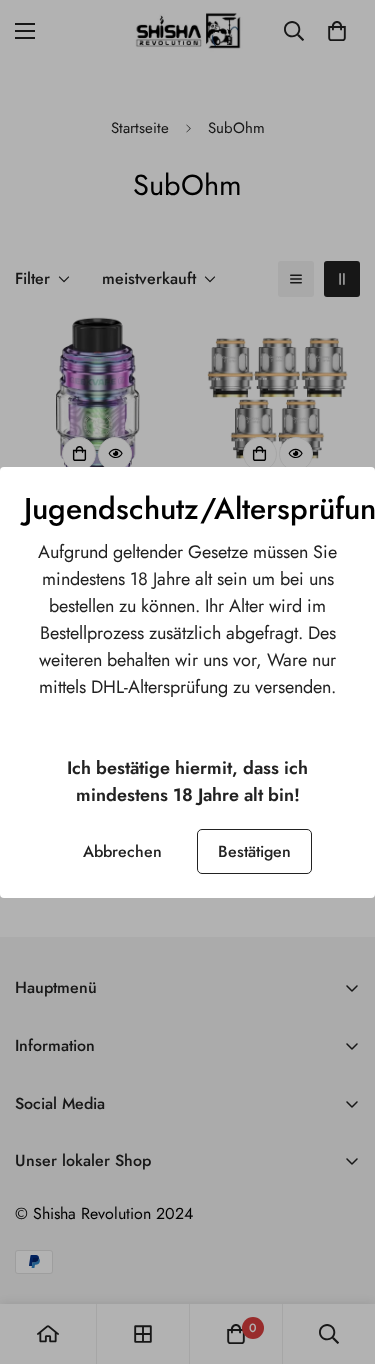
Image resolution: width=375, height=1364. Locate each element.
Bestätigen (254, 851)
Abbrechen (122, 851)
